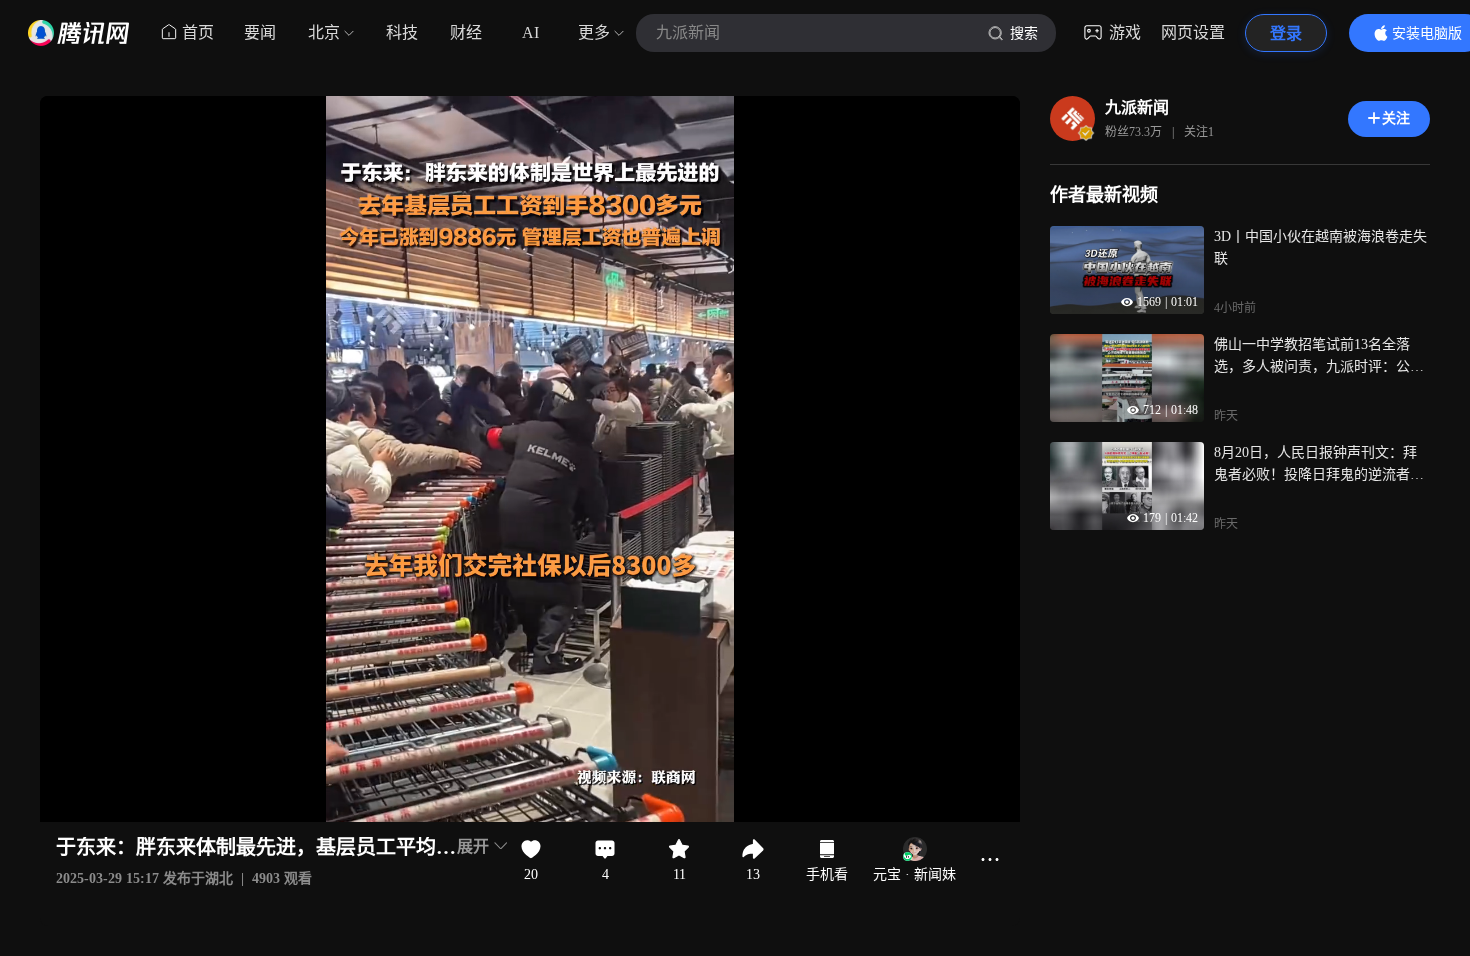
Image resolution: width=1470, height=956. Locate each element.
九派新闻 (1137, 107)
